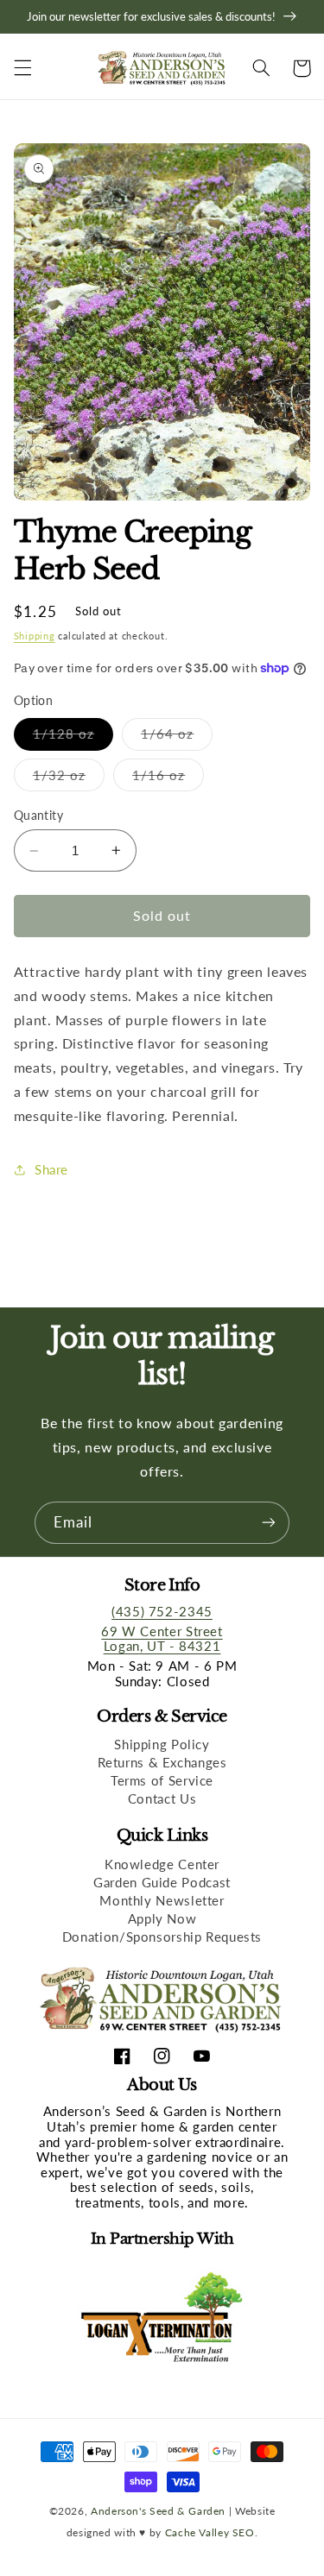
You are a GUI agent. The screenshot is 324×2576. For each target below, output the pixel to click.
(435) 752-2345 (162, 1611)
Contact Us (162, 1798)
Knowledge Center (162, 1864)
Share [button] (51, 1169)
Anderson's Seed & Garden (158, 2510)
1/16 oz (168, 779)
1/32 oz (69, 779)
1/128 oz (73, 737)
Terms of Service (162, 1780)
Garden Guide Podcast (162, 1882)
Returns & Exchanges (162, 1762)
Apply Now (162, 1918)
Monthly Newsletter (162, 1900)
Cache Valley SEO (210, 2532)
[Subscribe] (269, 1523)
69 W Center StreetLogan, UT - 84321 (162, 1639)
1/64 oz (177, 737)
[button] (22, 68)
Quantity (38, 816)
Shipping (35, 636)
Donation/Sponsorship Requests (162, 1937)
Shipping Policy (162, 1744)
